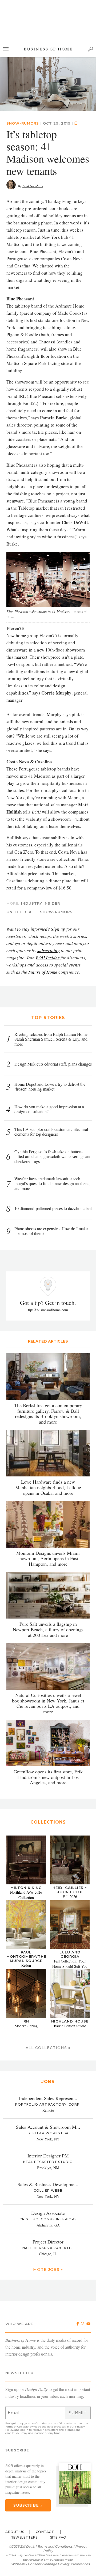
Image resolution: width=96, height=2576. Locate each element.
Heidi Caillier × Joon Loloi (70, 1836)
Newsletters (24, 2484)
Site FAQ (58, 2484)
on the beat (21, 858)
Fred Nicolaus (33, 132)
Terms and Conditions (55, 2493)
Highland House (70, 1968)
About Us (15, 2478)
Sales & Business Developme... (48, 2131)
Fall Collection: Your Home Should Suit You (70, 1910)
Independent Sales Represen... (48, 2045)
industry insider (41, 850)
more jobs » (48, 2216)
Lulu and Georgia (70, 1901)
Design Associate (48, 2159)
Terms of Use (14, 2373)
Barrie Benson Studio (70, 1972)
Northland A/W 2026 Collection (26, 1841)
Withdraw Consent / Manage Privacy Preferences (50, 2510)
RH (26, 1968)
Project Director (48, 2188)
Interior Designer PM (48, 2102)
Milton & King (26, 1834)
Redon (26, 1912)
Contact (45, 2478)
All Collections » (48, 1994)
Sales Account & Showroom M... (48, 2073)
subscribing (49, 897)
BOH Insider (48, 904)
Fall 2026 (70, 1843)
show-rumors (23, 70)
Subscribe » (28, 2452)
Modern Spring (26, 1972)
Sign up (58, 875)
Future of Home (43, 918)
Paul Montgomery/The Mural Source (26, 1903)
